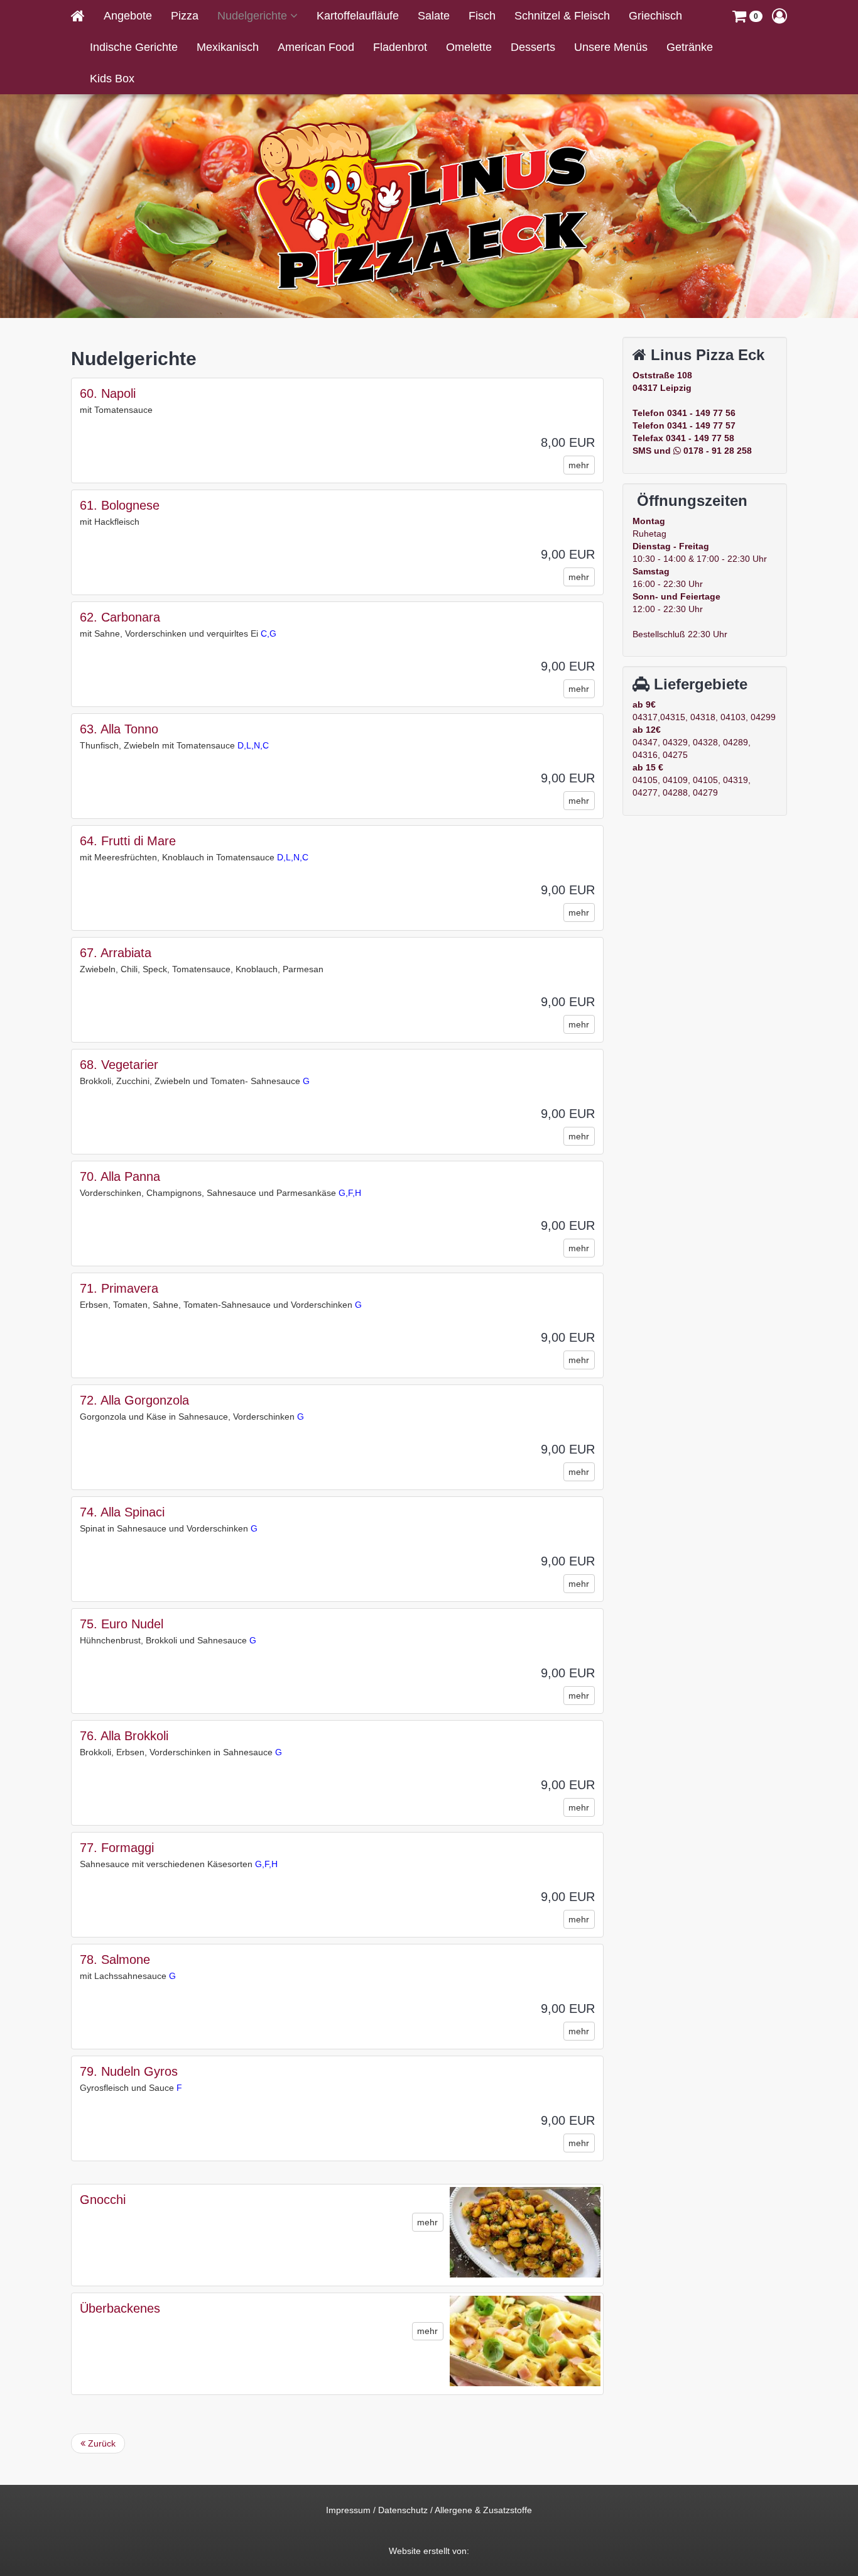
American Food (316, 47)
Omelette (469, 47)
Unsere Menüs (611, 47)
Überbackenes (120, 2308)
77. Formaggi (117, 1848)
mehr (579, 465)
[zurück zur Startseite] (83, 16)
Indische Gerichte (134, 47)
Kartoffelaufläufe (358, 16)
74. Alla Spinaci (122, 1512)
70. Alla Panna (120, 1176)
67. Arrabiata (116, 953)
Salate (434, 16)
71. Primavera (119, 1288)
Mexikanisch (228, 47)
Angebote (128, 16)
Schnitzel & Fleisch (562, 16)
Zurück (100, 2443)
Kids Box (112, 79)
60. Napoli (108, 393)
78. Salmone (115, 1959)
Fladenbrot (400, 47)
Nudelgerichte (254, 16)
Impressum (348, 2510)
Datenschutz (403, 2510)
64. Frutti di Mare (128, 841)
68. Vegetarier (119, 1065)
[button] (747, 16)
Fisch (482, 16)
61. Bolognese (120, 505)
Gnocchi (103, 2200)
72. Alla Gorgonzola (134, 1400)
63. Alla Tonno (119, 729)
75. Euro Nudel (122, 1624)
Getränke (690, 47)
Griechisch (655, 16)
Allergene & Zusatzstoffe (483, 2510)
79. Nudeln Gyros (129, 2071)
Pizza (185, 16)
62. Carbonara (120, 617)
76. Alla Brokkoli (124, 1736)
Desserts (533, 47)
